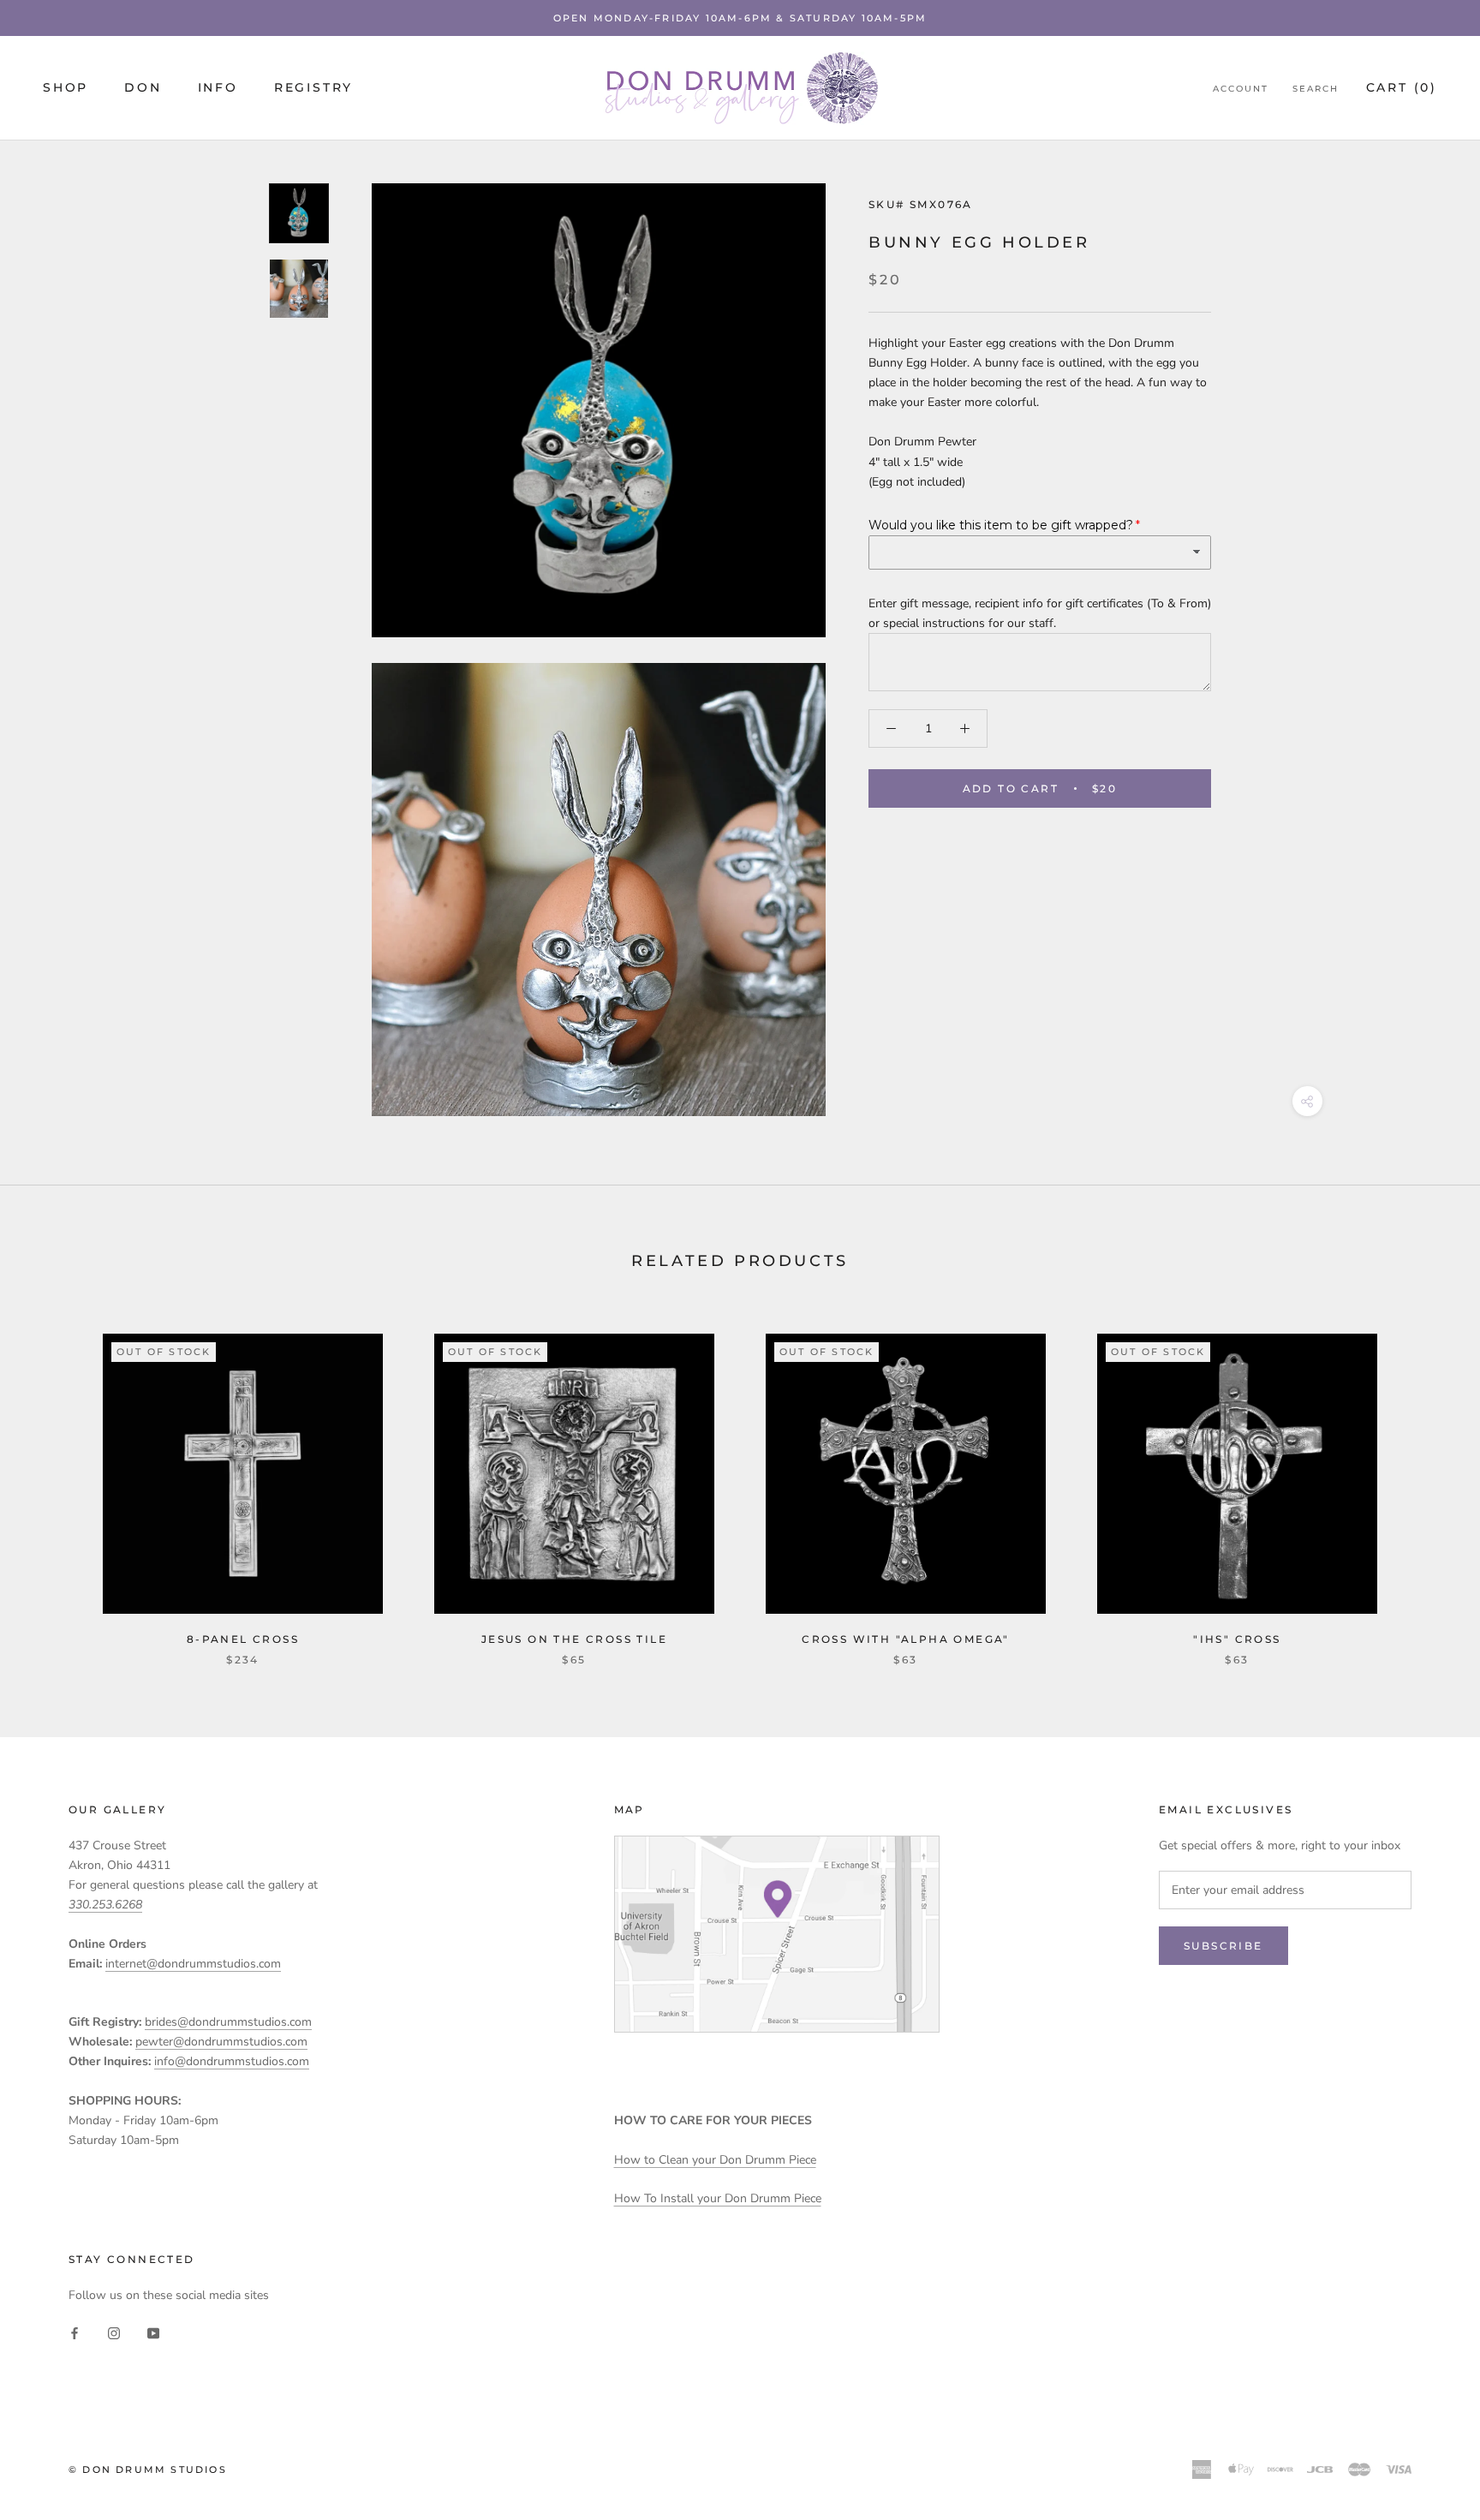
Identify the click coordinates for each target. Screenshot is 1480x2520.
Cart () (1402, 87)
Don (143, 87)
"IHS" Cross (1237, 1639)
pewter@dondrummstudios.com (221, 2042)
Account (1241, 89)
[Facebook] (75, 2332)
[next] (1426, 1482)
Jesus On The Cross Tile (574, 1639)
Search (1316, 89)
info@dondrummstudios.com (232, 2061)
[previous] (54, 1482)
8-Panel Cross (243, 1639)
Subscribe (1223, 1946)
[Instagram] (114, 2332)
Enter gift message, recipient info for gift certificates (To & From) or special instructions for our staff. (1040, 612)
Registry (313, 87)
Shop (66, 87)
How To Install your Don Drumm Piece (718, 2198)
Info (218, 87)
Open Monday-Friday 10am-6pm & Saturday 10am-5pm (740, 18)
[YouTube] (153, 2332)
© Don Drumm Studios (148, 2469)
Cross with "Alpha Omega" (906, 1639)
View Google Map (777, 1934)
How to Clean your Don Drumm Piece (715, 2160)
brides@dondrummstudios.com (228, 2022)
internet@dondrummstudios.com (193, 1964)
